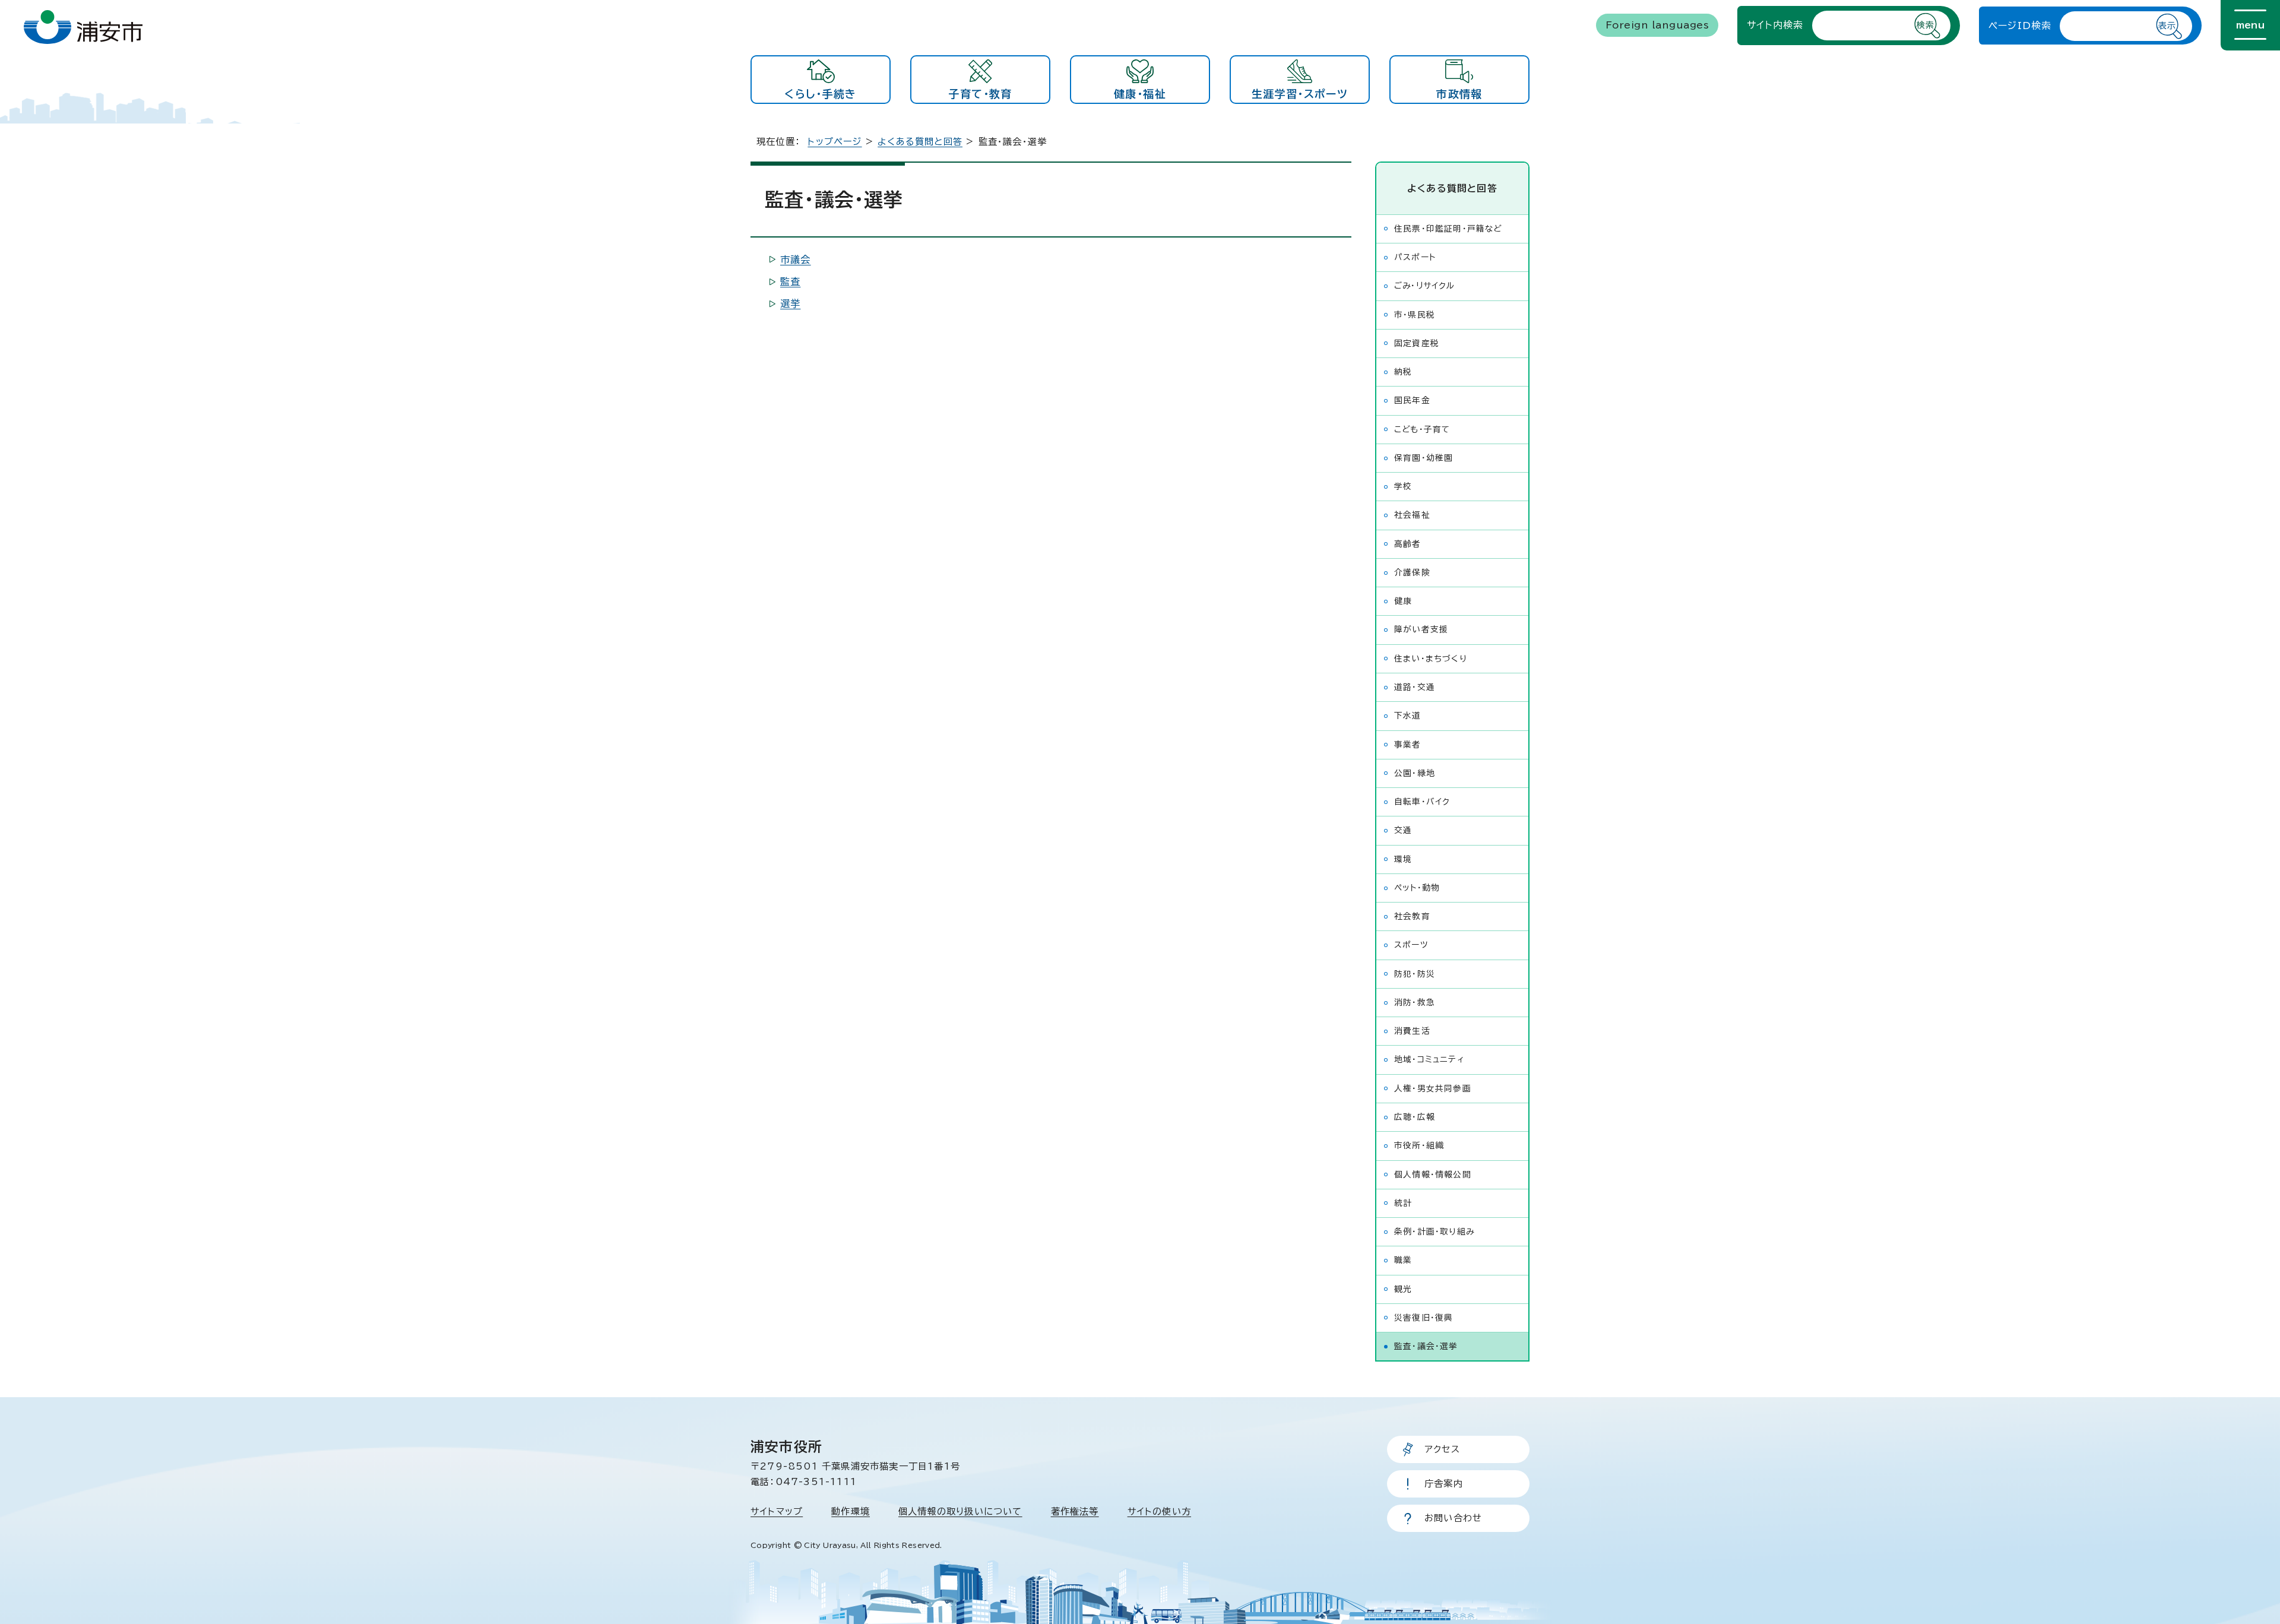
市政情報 (1459, 94)
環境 (1403, 859)
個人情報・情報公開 (1433, 1175)
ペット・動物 (1417, 888)
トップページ (835, 142)
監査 (790, 281)
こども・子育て (1422, 429)
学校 (1403, 486)
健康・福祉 (1140, 94)
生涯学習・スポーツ (1300, 94)
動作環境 (851, 1511)
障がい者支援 (1421, 629)
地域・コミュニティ (1429, 1059)
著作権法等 (1075, 1511)
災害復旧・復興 (1424, 1318)
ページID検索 (2020, 26)
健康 (1403, 601)
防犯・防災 (1415, 974)
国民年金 (1412, 400)
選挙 (790, 303)
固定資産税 (1417, 343)
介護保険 (1412, 572)
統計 (1403, 1203)
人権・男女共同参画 (1433, 1088)
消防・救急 (1415, 1002)
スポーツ (1411, 945)
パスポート (1415, 257)
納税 (1403, 372)
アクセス (1442, 1449)
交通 (1403, 830)
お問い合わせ (1453, 1518)
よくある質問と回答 (920, 142)
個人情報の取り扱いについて (960, 1511)
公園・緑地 (1415, 773)
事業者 (1408, 745)
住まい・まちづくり (1431, 659)
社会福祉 (1412, 515)
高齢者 (1408, 544)
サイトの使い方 (1159, 1511)
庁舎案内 (1444, 1484)
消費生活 (1412, 1031)
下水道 (1408, 716)
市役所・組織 (1419, 1145)
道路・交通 (1415, 687)
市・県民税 (1415, 315)
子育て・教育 (980, 94)
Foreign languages (1657, 25)
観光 (1403, 1289)
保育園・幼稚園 (1424, 458)
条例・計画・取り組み (1434, 1232)
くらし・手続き (820, 94)
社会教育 (1412, 916)
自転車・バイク (1422, 802)
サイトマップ (777, 1511)
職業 (1403, 1260)
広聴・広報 (1415, 1117)
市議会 (796, 259)
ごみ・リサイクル (1425, 286)
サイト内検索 (1775, 25)
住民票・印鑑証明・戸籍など (1448, 229)
